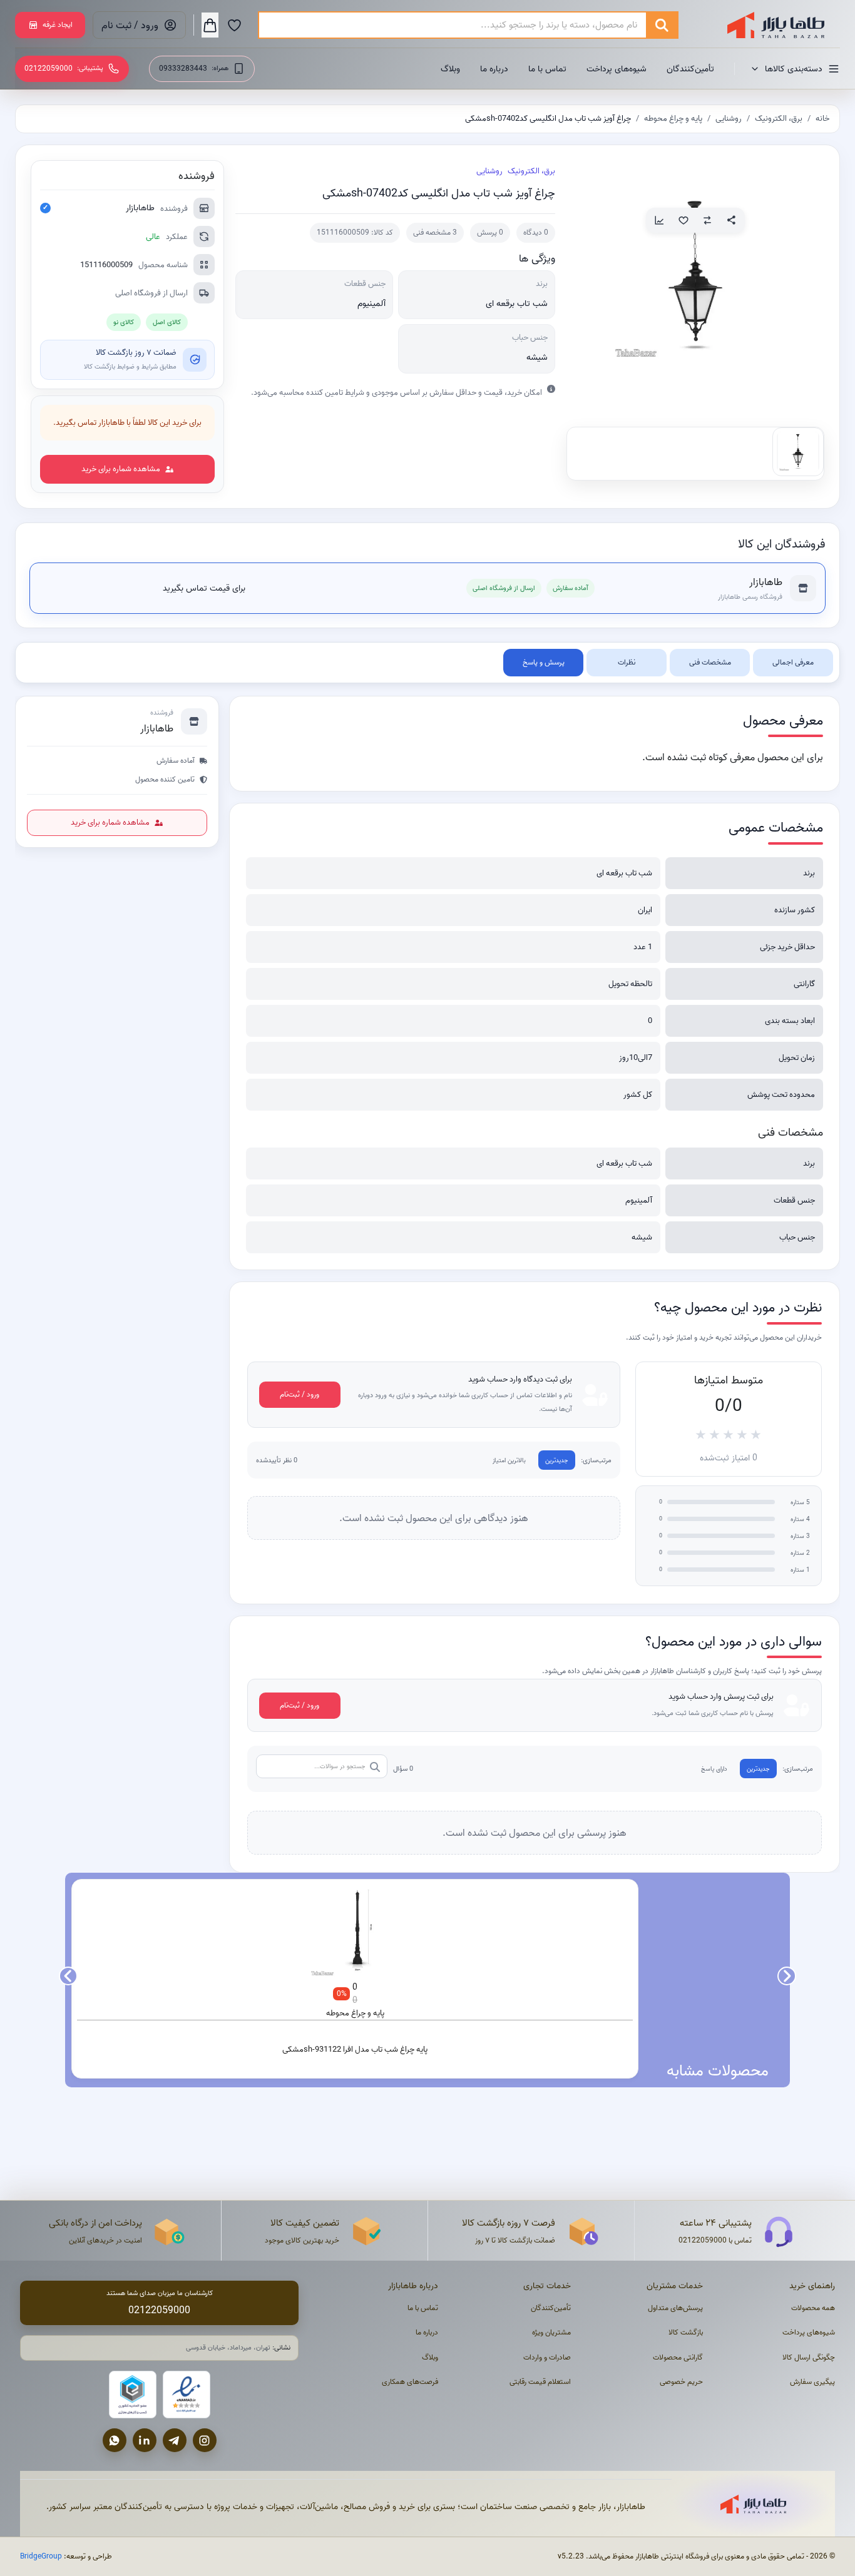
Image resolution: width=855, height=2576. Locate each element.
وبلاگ (450, 69)
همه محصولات (813, 2308)
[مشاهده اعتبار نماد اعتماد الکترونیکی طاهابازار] (187, 2395)
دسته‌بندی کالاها (794, 69)
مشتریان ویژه (551, 2332)
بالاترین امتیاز (509, 1461)
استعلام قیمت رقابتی (540, 2382)
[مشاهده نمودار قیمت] (660, 220)
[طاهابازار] (768, 25)
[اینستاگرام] (205, 2440)
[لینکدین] (145, 2440)
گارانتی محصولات (678, 2357)
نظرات (627, 662)
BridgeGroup (41, 2556)
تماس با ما (547, 69)
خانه (822, 118)
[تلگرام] (175, 2440)
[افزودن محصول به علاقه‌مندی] (683, 220)
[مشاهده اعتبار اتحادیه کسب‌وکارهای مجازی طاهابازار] (133, 2395)
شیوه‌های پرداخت (617, 69)
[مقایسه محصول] (707, 220)
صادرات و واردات (547, 2357)
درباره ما (494, 69)
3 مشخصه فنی (435, 232)
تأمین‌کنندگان (690, 69)
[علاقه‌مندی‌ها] (234, 25)
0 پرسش (490, 232)
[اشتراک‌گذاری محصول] (731, 220)
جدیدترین (557, 1461)
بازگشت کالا (686, 2332)
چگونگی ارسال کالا (809, 2357)
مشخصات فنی (710, 662)
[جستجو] (662, 25)
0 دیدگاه (536, 232)
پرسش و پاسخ (544, 662)
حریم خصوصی (681, 2382)
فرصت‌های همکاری (410, 2382)
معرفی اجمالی (793, 662)
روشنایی (729, 118)
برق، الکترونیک (779, 118)
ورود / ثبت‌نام (300, 1394)
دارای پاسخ (714, 1769)
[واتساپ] (115, 2440)
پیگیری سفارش (812, 2382)
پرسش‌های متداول (675, 2308)
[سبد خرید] (210, 25)
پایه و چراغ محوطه (673, 118)
